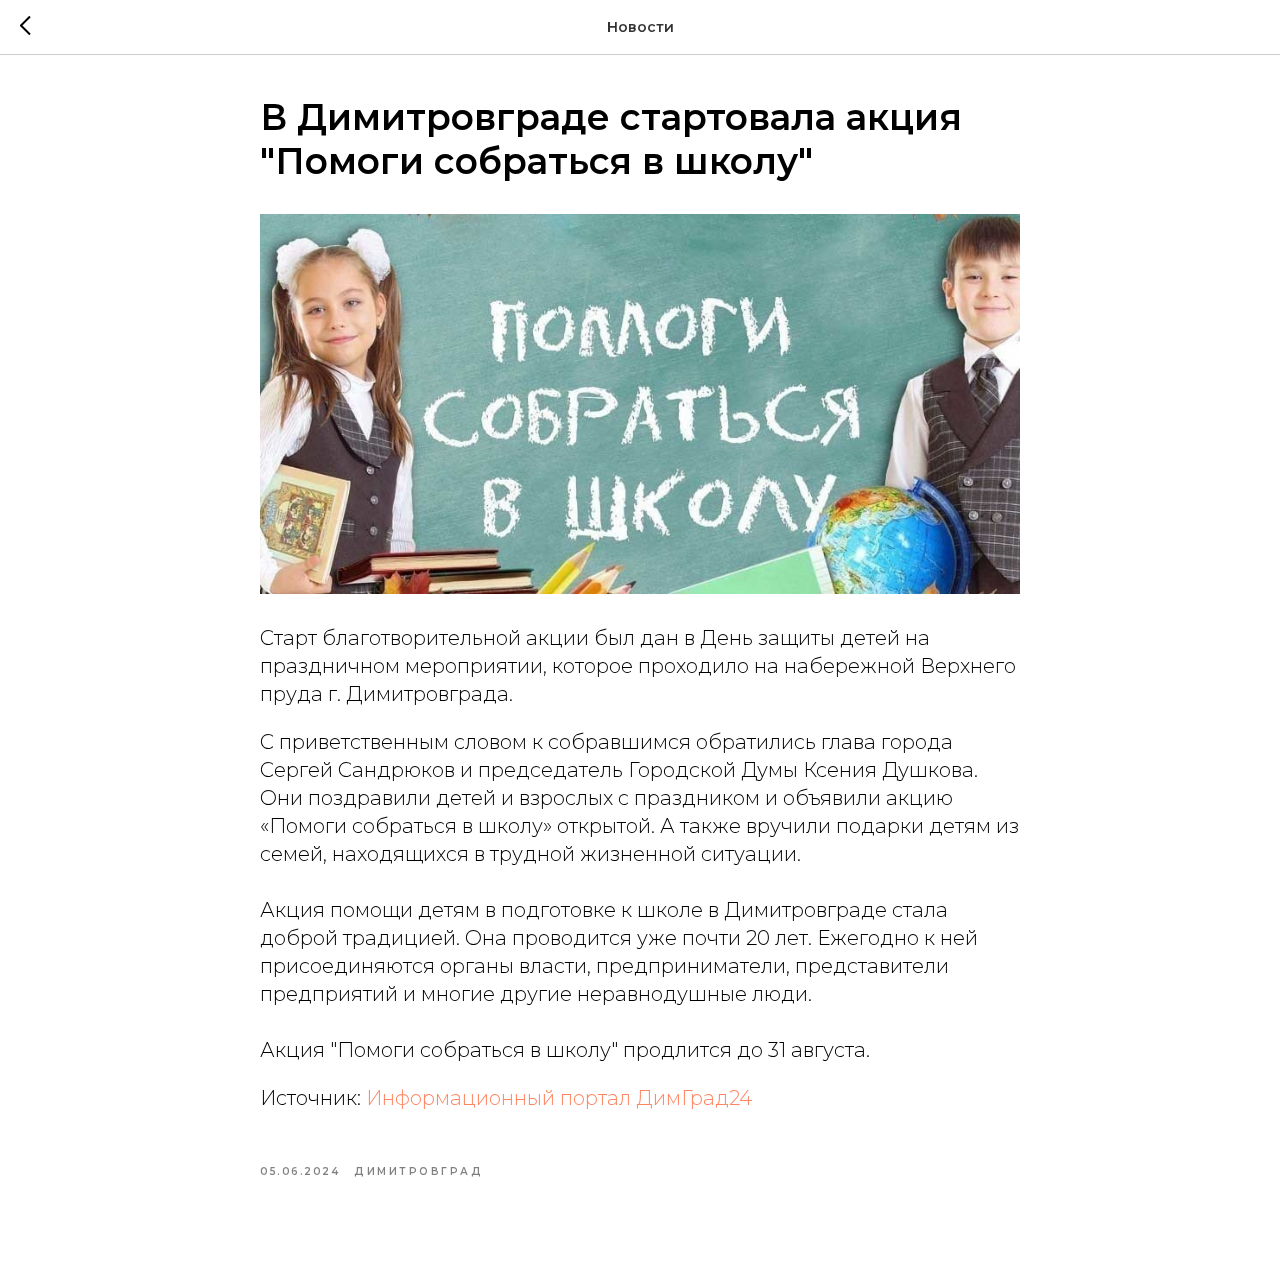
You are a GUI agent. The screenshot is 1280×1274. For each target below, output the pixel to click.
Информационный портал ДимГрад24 (559, 1098)
